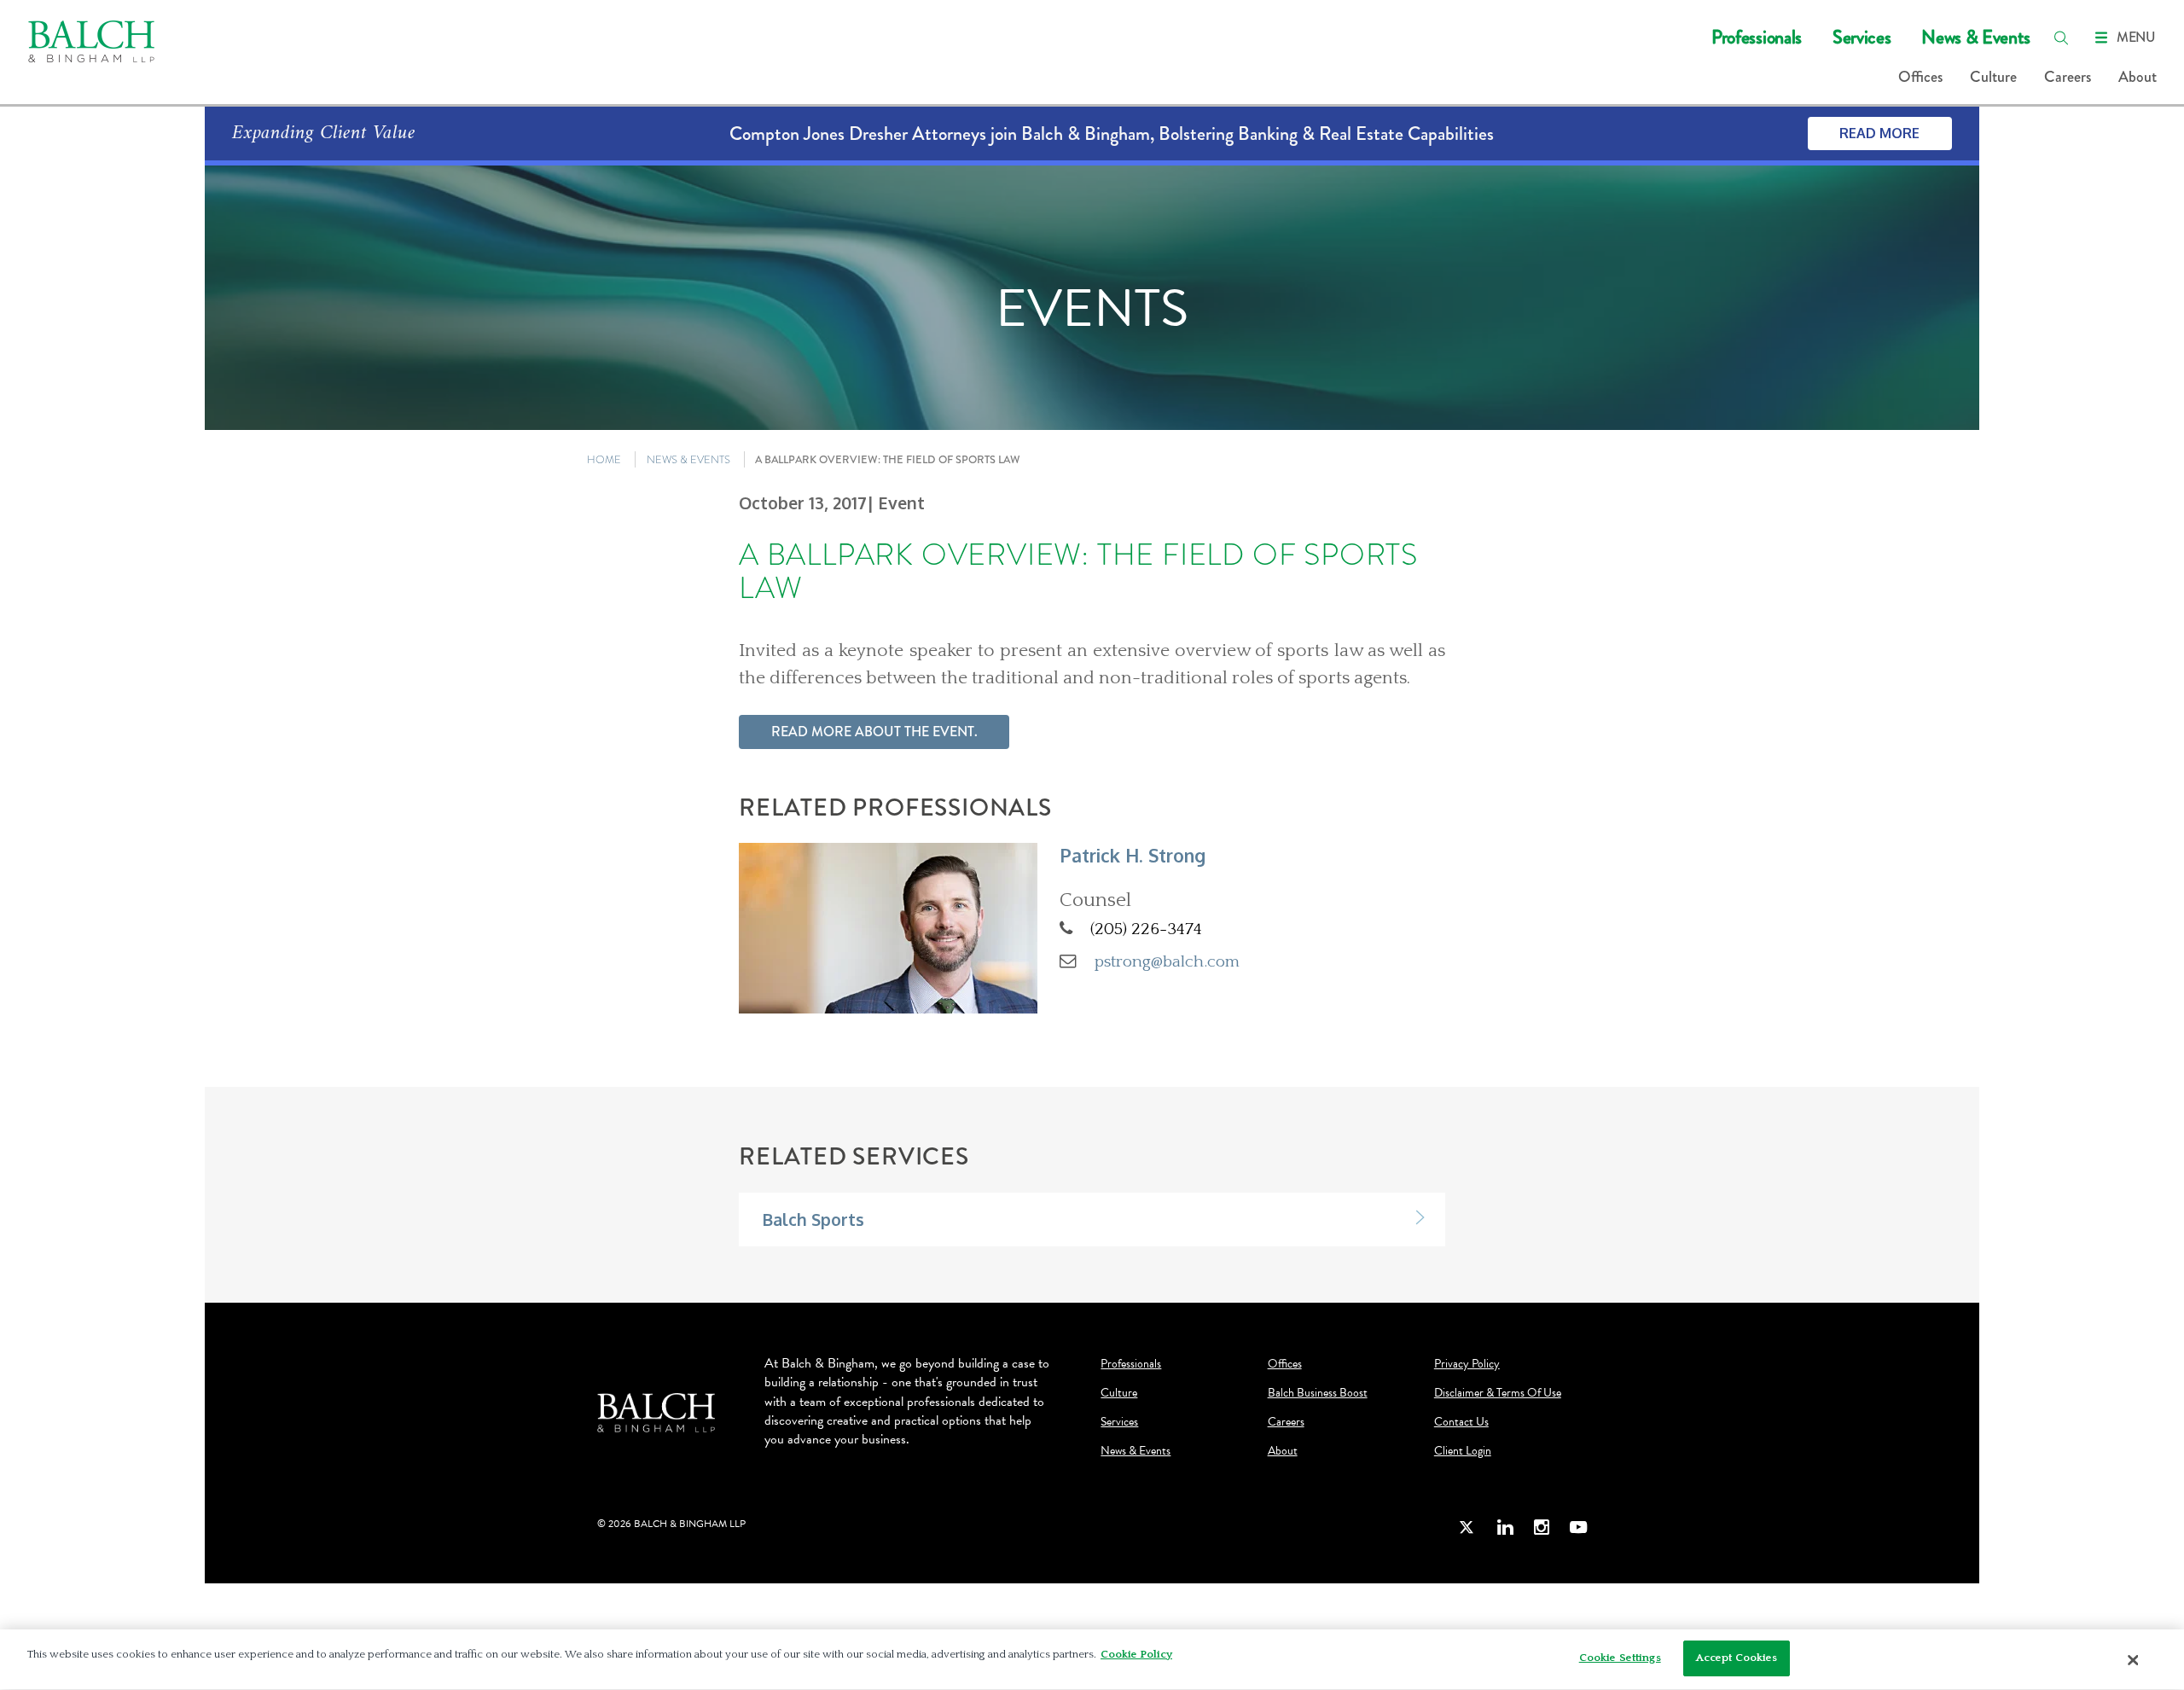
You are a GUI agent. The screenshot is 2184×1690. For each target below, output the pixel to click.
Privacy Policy (1467, 1364)
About (2138, 77)
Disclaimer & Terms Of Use (1498, 1393)
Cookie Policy (1136, 1654)
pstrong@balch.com (1167, 961)
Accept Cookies (1737, 1658)
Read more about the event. (874, 732)
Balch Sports (813, 1220)
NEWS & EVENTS (688, 459)
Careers (2068, 77)
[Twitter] (1467, 1527)
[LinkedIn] (1505, 1527)
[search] (2061, 38)
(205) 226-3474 (1146, 929)
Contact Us (1461, 1422)
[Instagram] (1542, 1527)
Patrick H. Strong (1133, 855)
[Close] (2134, 1660)
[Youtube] (1578, 1527)
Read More (1879, 133)
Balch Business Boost (1318, 1393)
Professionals (1757, 37)
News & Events (1976, 37)
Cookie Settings (1620, 1658)
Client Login (1463, 1451)
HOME (604, 459)
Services (1862, 37)
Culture (1993, 77)
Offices (1920, 77)
